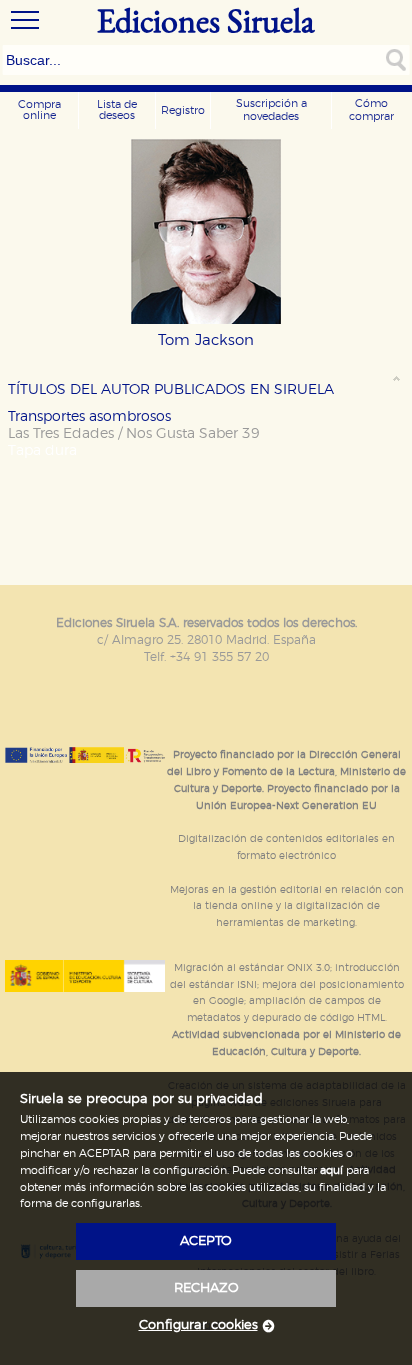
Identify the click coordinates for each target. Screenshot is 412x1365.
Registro (183, 110)
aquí (331, 1170)
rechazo (206, 1288)
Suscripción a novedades (271, 110)
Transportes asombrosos (89, 416)
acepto (206, 1241)
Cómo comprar (371, 110)
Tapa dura (42, 450)
